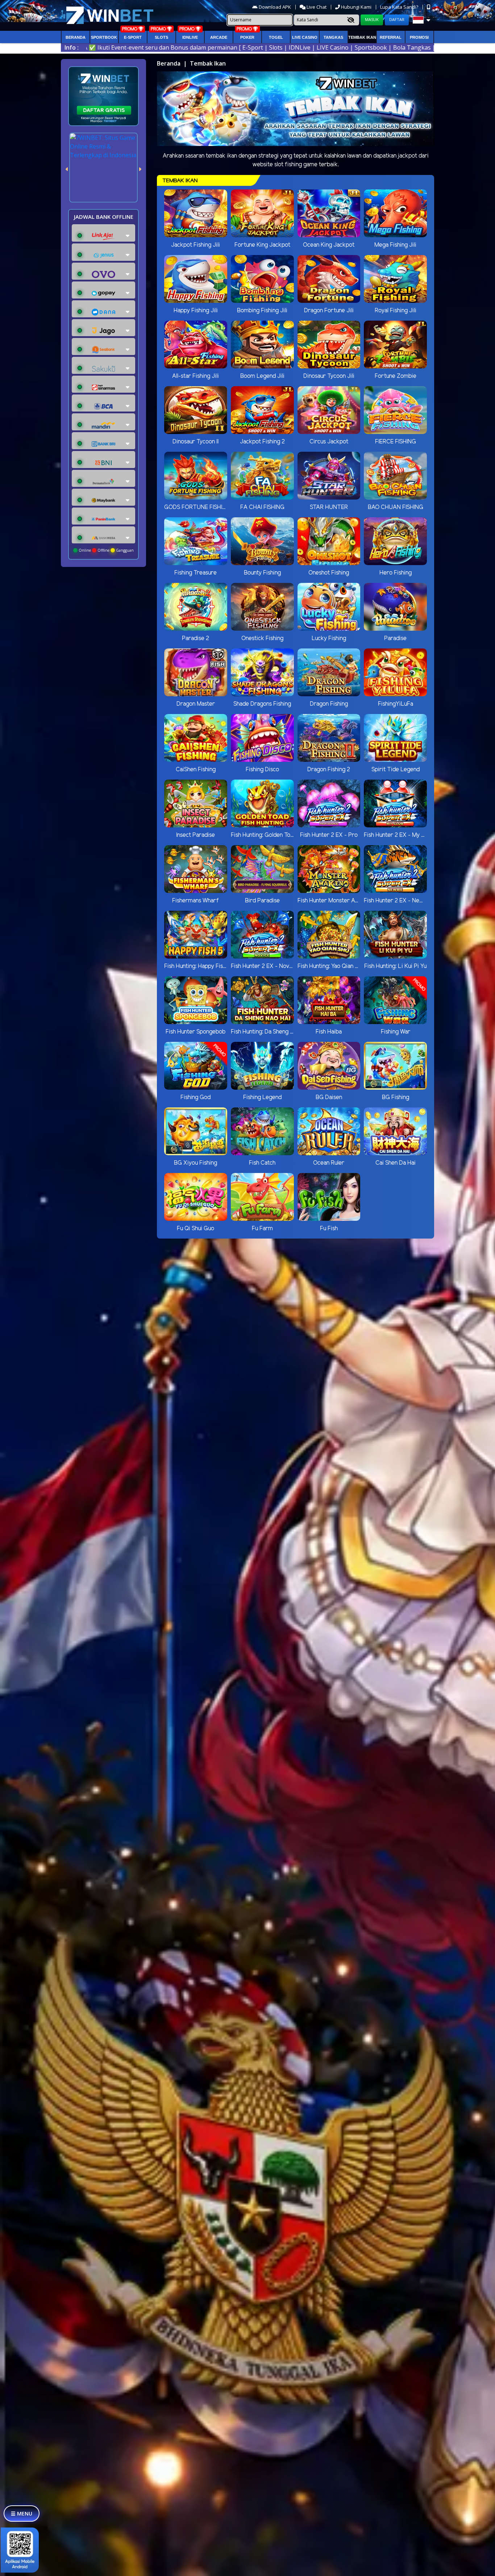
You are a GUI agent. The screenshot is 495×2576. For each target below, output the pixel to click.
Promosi (419, 37)
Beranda (76, 37)
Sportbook (104, 37)
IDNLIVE (190, 37)
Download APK (275, 7)
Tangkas (333, 37)
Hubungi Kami (356, 7)
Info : (72, 47)
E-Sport (133, 37)
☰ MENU (22, 2514)
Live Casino (305, 37)
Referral (391, 37)
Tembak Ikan (362, 37)
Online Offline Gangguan (106, 550)
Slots (161, 37)
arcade (219, 37)
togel (276, 37)
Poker (247, 37)
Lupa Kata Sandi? (400, 7)
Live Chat (316, 7)
